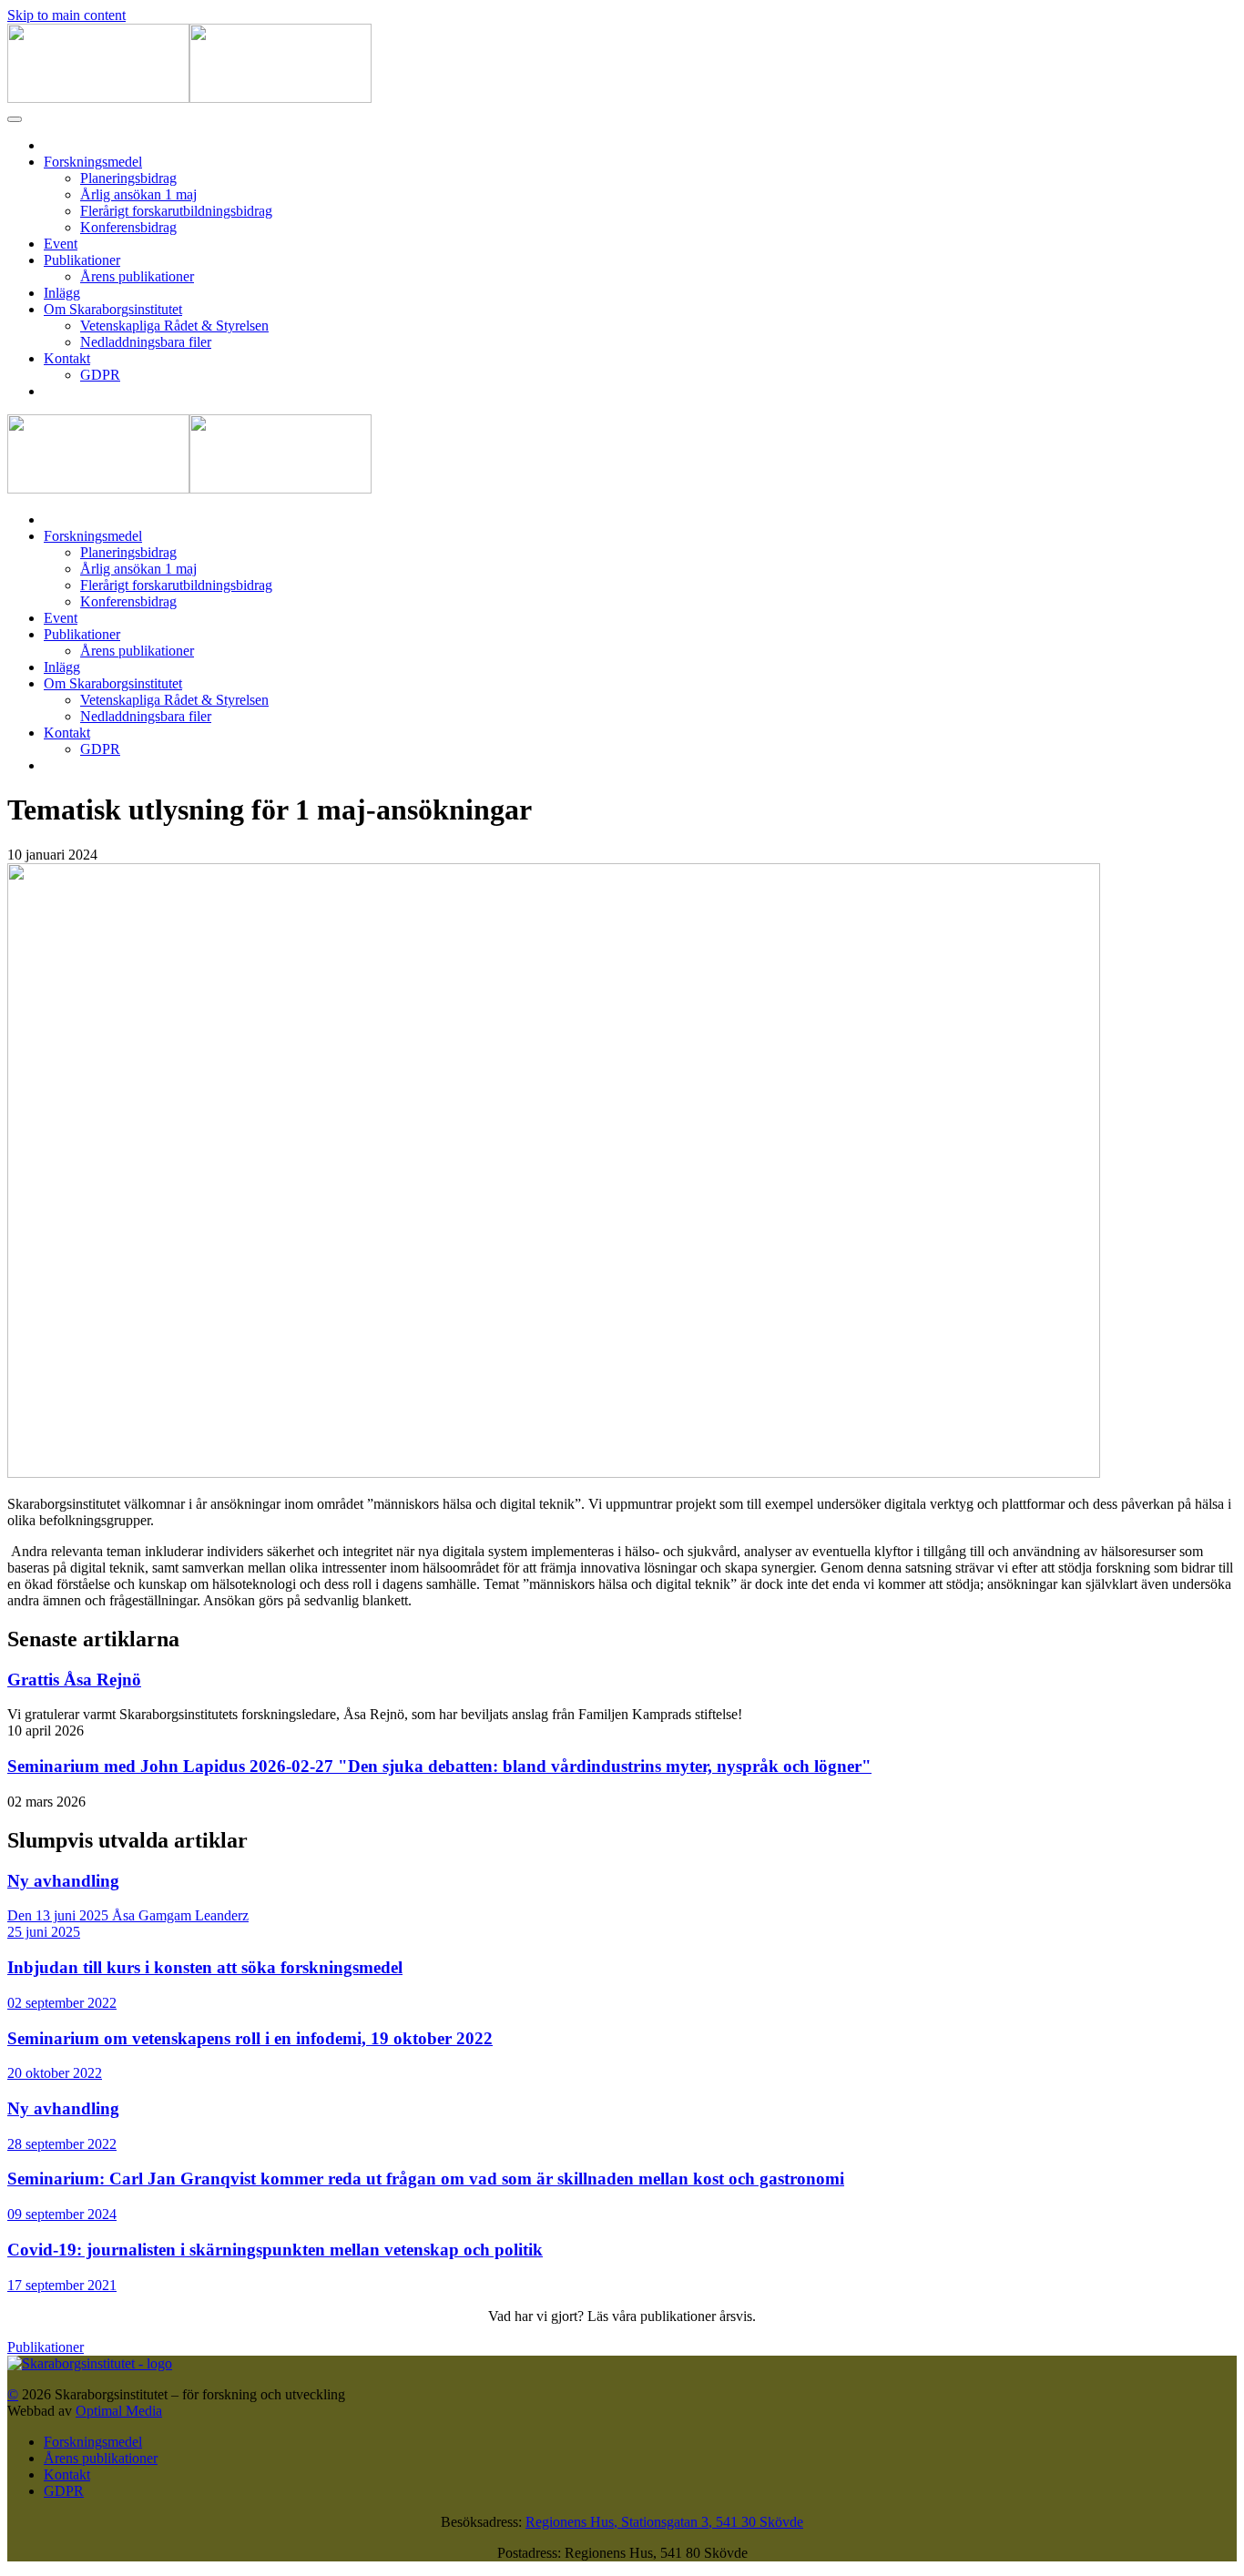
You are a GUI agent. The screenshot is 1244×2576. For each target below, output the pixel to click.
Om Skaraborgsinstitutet (113, 309)
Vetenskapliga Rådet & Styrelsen (174, 326)
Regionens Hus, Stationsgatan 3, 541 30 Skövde (664, 2522)
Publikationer (82, 260)
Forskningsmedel (93, 162)
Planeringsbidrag (128, 178)
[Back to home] (189, 98)
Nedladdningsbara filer (146, 342)
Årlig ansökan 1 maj (138, 194)
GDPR (100, 375)
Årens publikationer (137, 276)
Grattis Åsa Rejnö (74, 1680)
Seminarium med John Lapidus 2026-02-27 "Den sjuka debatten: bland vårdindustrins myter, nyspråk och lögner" (439, 1766)
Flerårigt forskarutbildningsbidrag (176, 211)
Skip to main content (66, 15)
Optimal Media (119, 2411)
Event (61, 244)
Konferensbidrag (128, 227)
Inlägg (62, 293)
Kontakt (67, 358)
